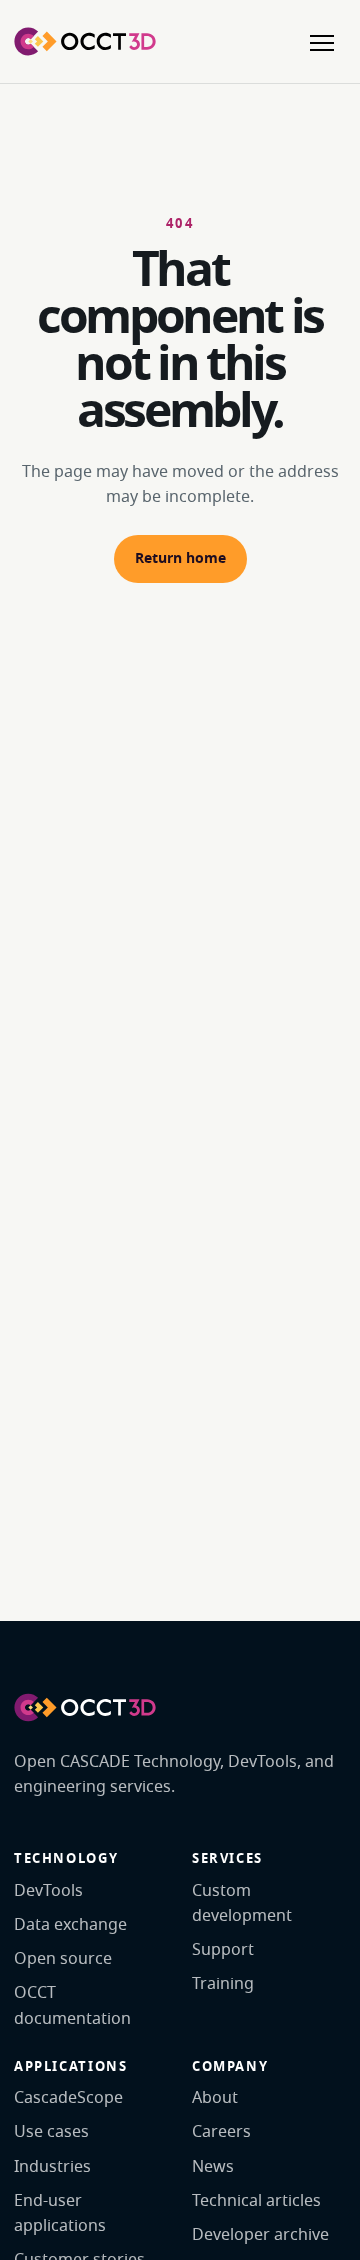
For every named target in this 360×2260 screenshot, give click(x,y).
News (213, 2167)
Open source (63, 1959)
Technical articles (256, 2201)
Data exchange (70, 1925)
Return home (180, 558)
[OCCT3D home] (85, 41)
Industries (52, 2167)
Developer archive (260, 2235)
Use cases (51, 2132)
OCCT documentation (72, 2005)
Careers (221, 2132)
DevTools (48, 1891)
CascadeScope (68, 2098)
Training (223, 1984)
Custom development (242, 1903)
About (215, 2098)
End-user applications (60, 2213)
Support (223, 1950)
